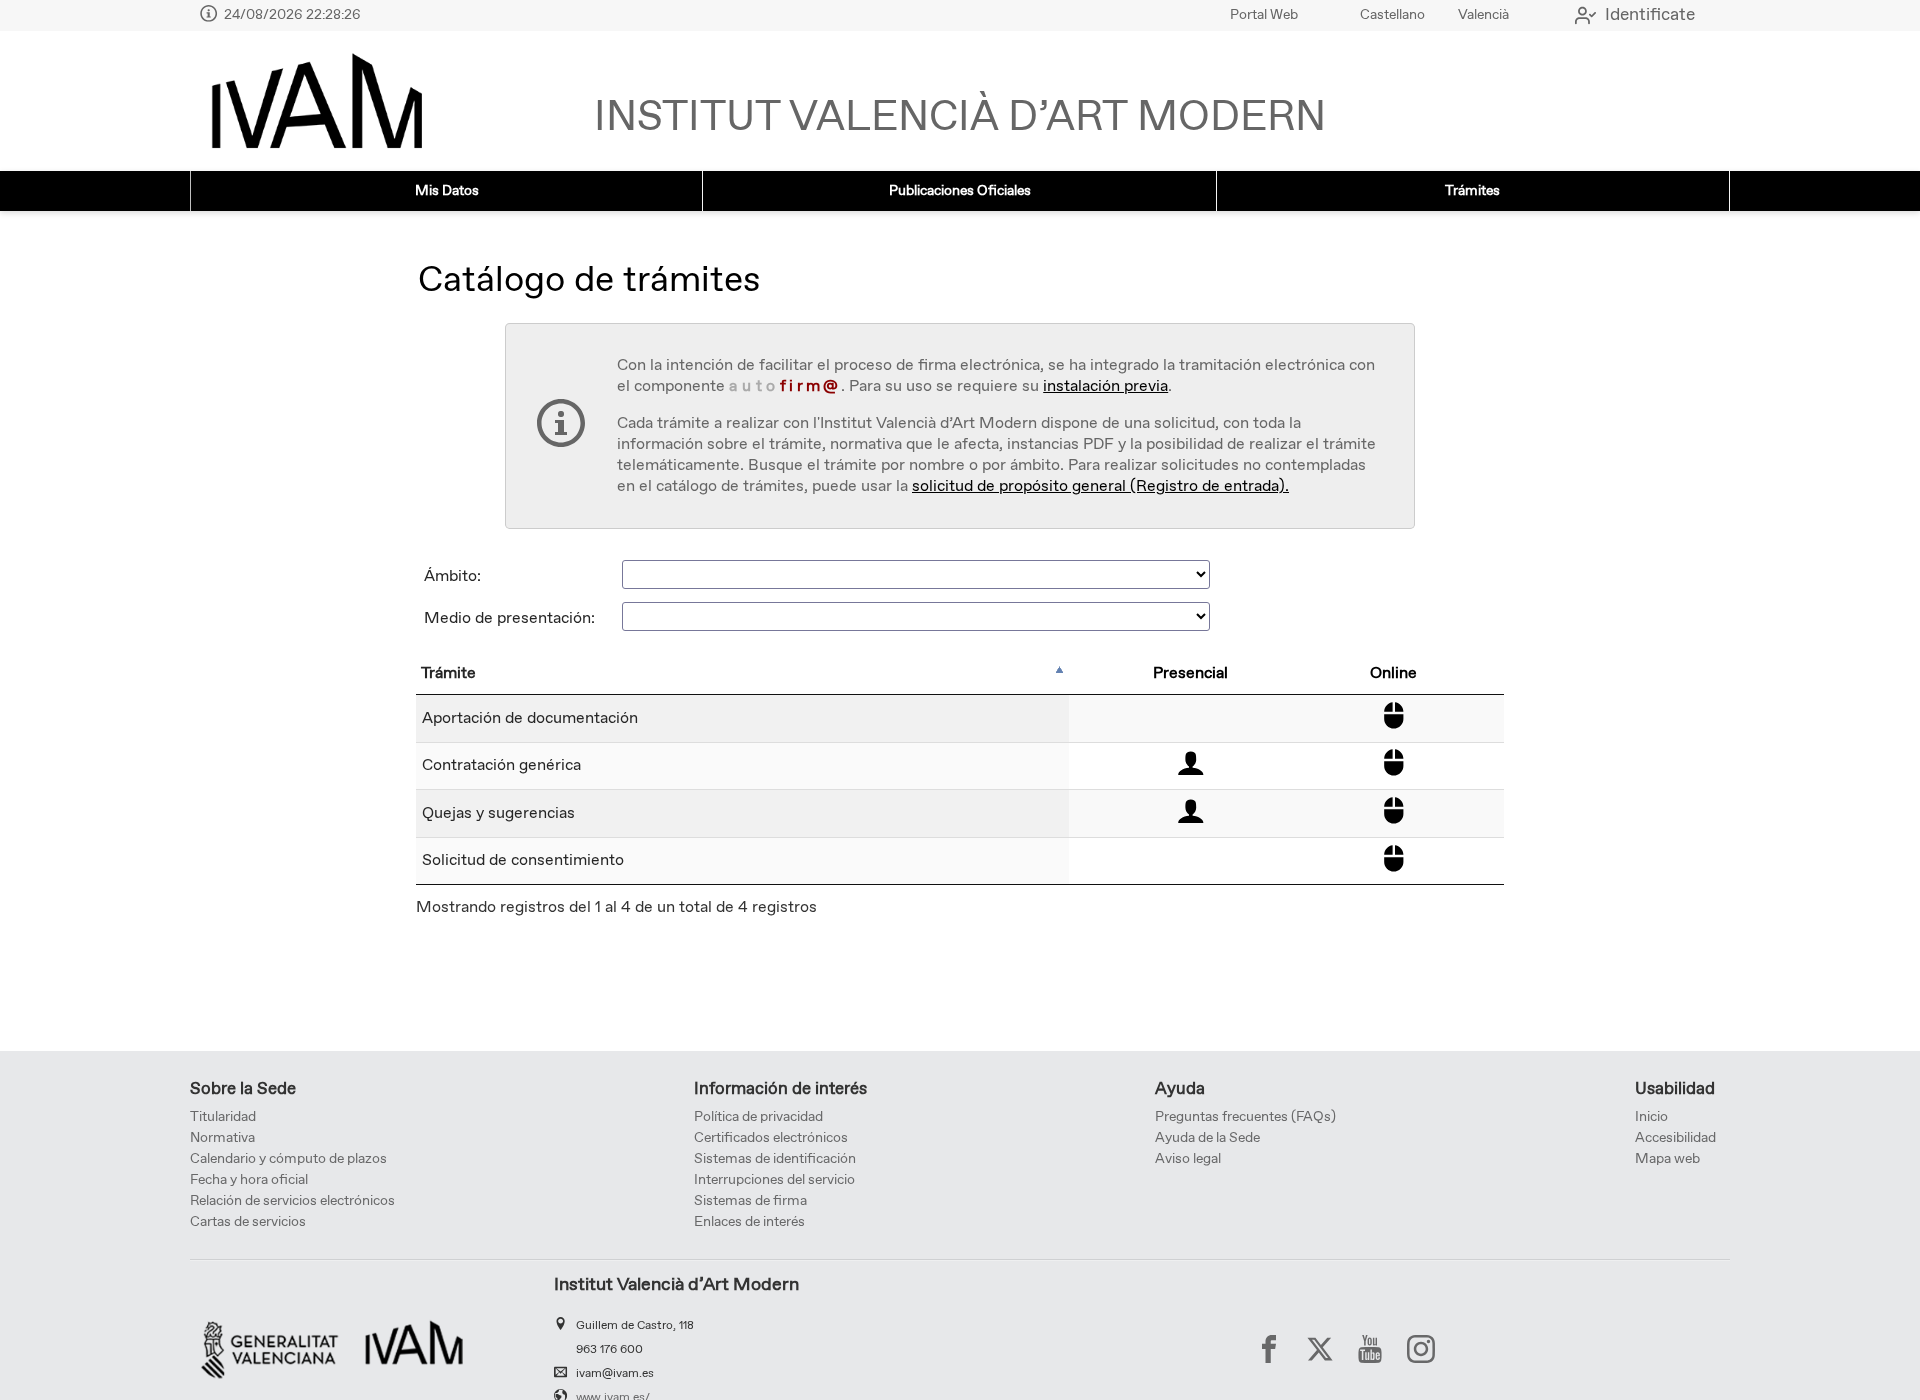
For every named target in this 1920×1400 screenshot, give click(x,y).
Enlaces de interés (749, 1222)
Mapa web (1667, 1159)
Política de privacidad (758, 1117)
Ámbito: (452, 576)
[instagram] (1421, 1349)
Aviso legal (1188, 1159)
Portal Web (1264, 15)
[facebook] (1269, 1349)
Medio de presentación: (509, 618)
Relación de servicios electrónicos (292, 1201)
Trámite (448, 673)
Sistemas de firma (750, 1201)
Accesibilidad (1675, 1138)
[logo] (316, 101)
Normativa (222, 1138)
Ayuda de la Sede (1207, 1138)
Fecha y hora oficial (249, 1180)
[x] (1320, 1349)
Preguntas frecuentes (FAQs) (1245, 1117)
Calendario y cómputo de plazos (288, 1159)
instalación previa (1105, 386)
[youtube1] (1370, 1349)
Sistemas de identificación (775, 1159)
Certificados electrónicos (771, 1138)
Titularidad (223, 1117)
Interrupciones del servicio (774, 1180)
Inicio (1651, 1117)
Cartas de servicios (248, 1222)
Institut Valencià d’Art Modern (960, 118)
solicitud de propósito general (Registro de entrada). (1100, 486)
